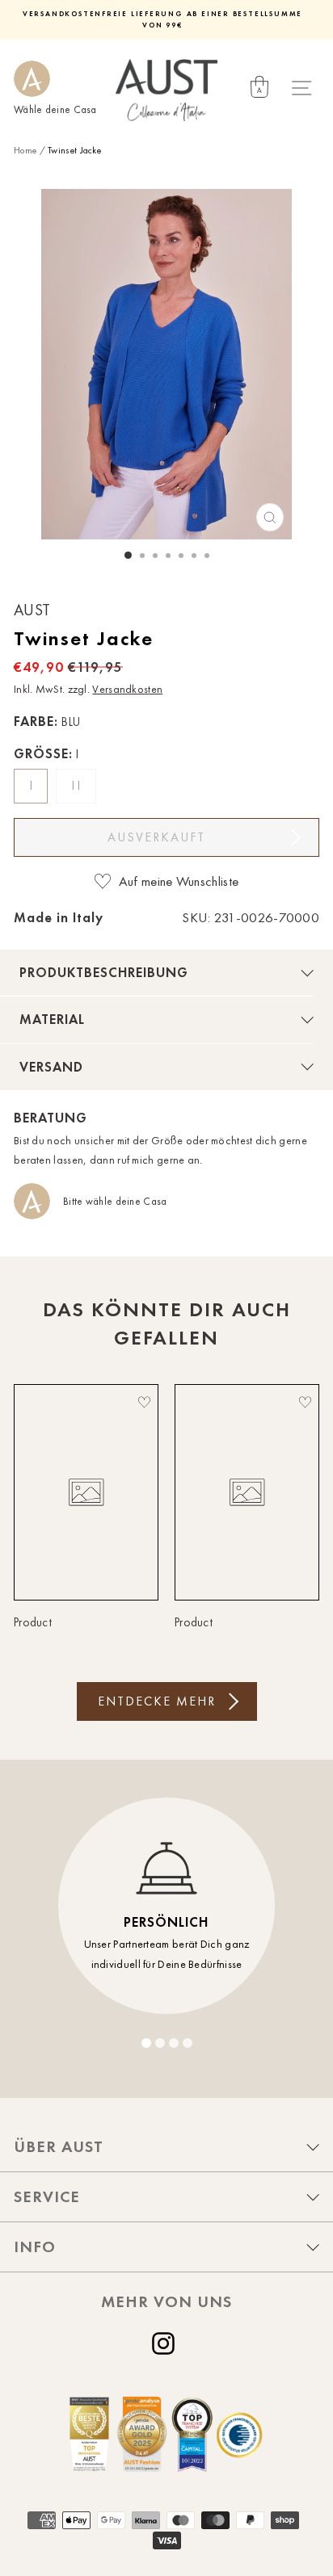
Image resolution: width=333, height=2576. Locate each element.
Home (25, 150)
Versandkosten (127, 689)
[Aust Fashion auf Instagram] (166, 2343)
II (78, 786)
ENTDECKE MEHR (157, 1701)
